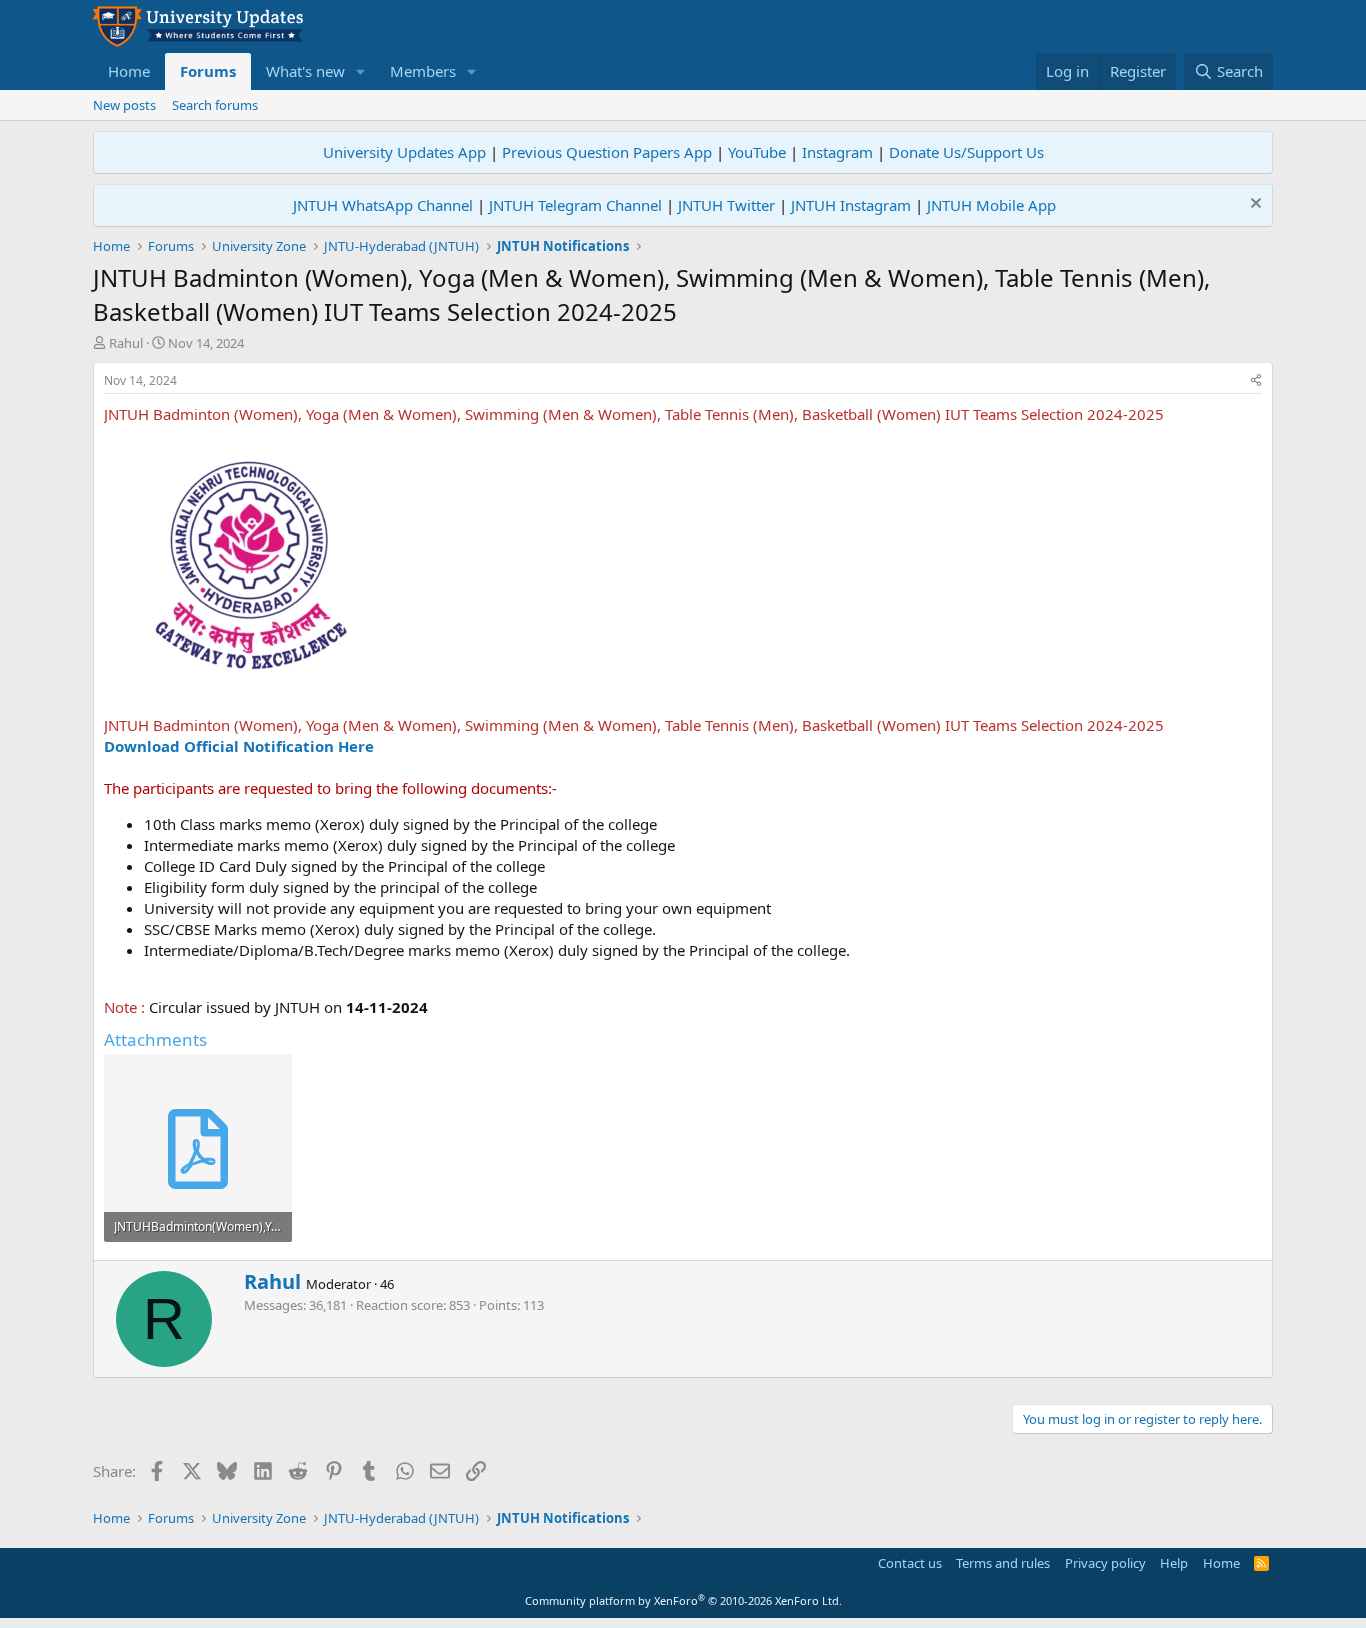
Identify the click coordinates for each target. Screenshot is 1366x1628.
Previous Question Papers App (607, 152)
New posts (124, 105)
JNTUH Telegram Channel (575, 205)
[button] (361, 71)
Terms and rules (1003, 1563)
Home (129, 71)
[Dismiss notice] (1253, 205)
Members (423, 71)
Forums (208, 71)
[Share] (1256, 381)
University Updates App (404, 152)
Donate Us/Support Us (966, 152)
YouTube (757, 152)
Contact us (910, 1563)
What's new (305, 71)
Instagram (837, 152)
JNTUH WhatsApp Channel (383, 205)
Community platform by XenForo (683, 1600)
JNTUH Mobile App (991, 205)
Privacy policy (1105, 1563)
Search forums (215, 105)
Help (1174, 1563)
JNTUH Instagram (851, 205)
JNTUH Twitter (726, 205)
